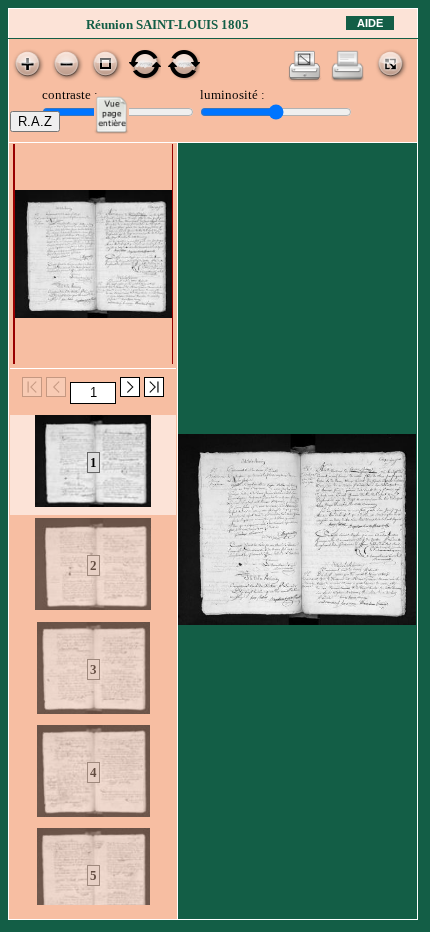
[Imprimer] (347, 77)
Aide (370, 23)
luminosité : (232, 94)
